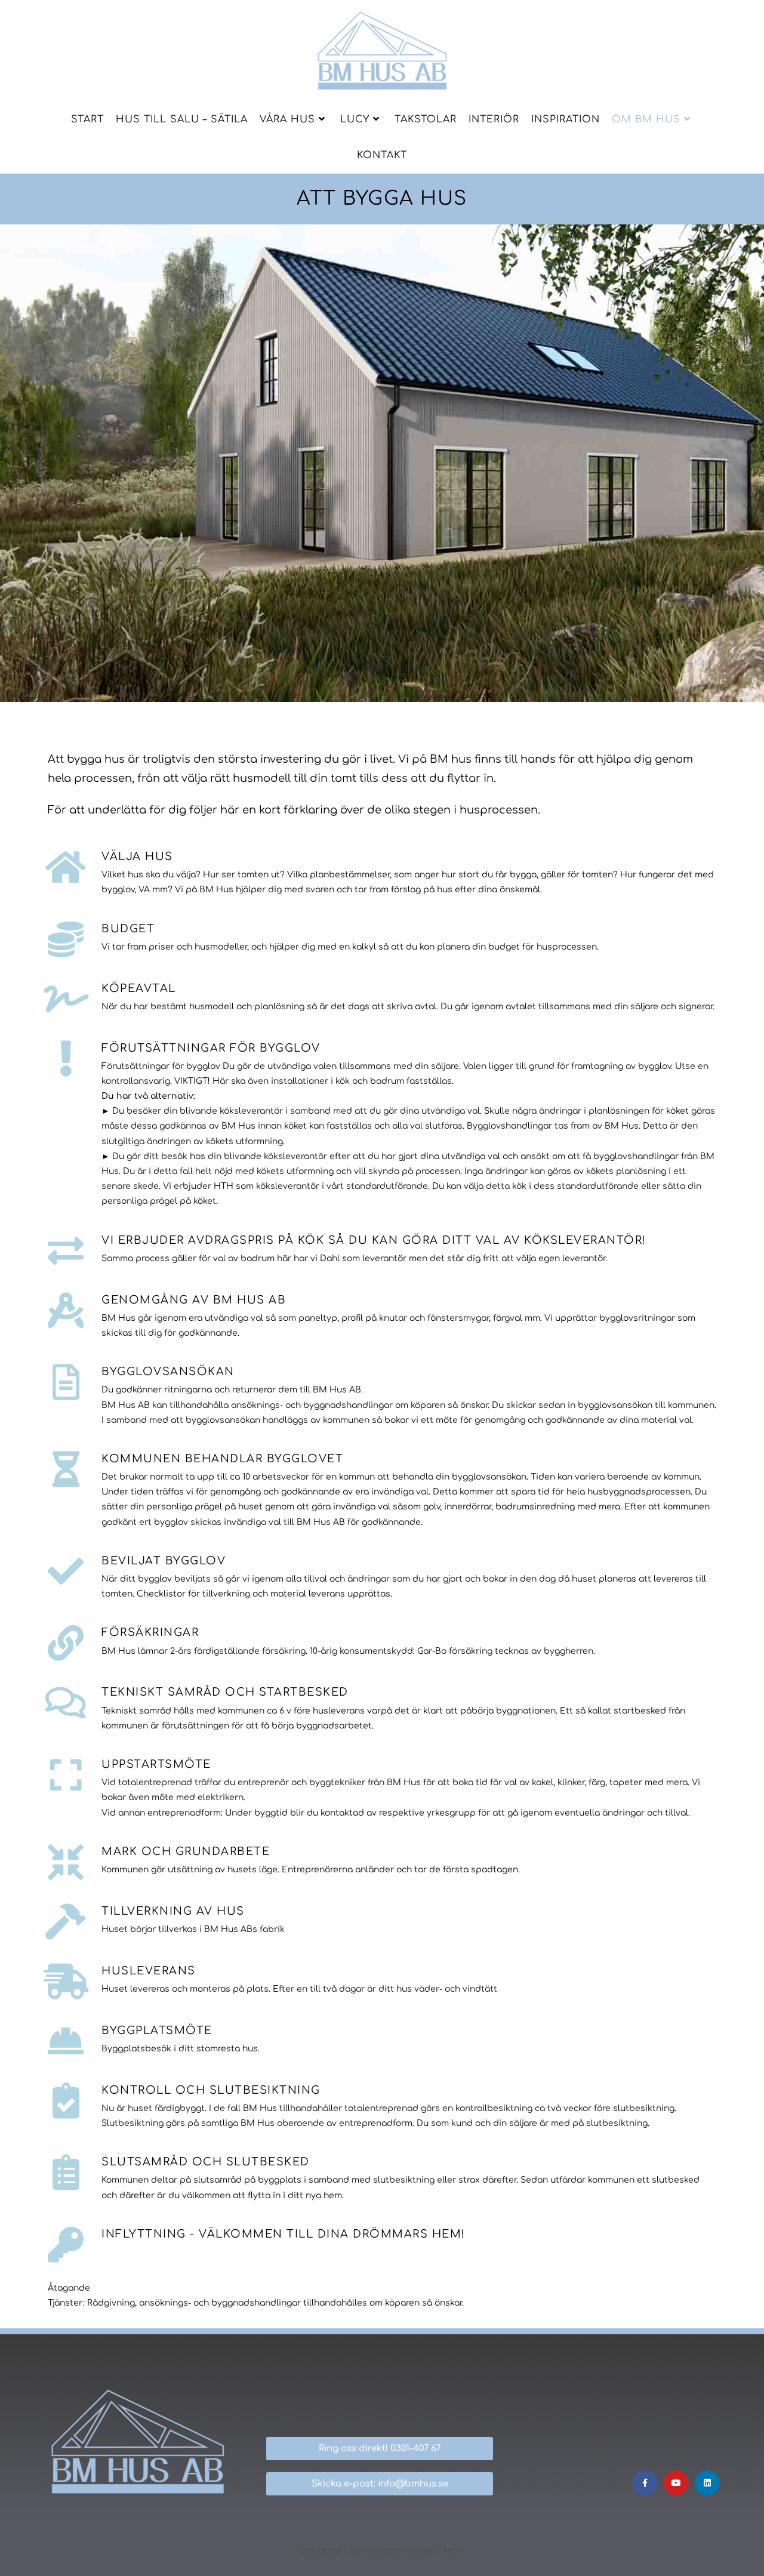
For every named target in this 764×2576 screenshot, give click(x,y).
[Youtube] (676, 2483)
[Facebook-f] (645, 2483)
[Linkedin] (707, 2483)
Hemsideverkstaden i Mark (407, 2551)
